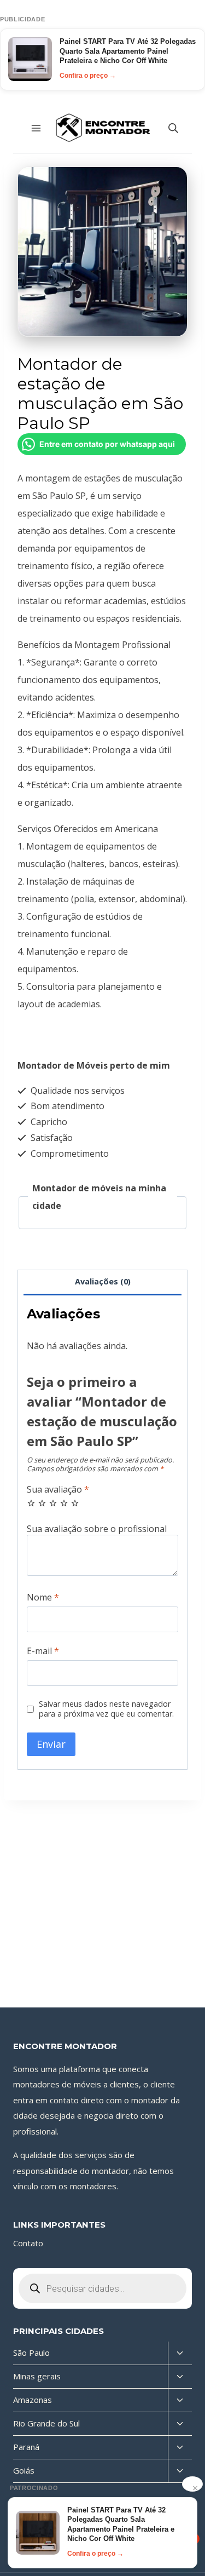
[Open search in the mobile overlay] (173, 128)
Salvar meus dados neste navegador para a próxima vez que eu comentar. (106, 1709)
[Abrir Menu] (36, 128)
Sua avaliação (58, 1490)
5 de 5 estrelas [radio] (75, 1503)
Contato (28, 2243)
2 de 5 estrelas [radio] (42, 1503)
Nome (43, 1597)
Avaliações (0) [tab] (103, 1281)
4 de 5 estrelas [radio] (64, 1503)
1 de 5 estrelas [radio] (31, 1503)
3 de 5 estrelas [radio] (53, 1503)
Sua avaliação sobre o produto (102, 1529)
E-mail (43, 1651)
